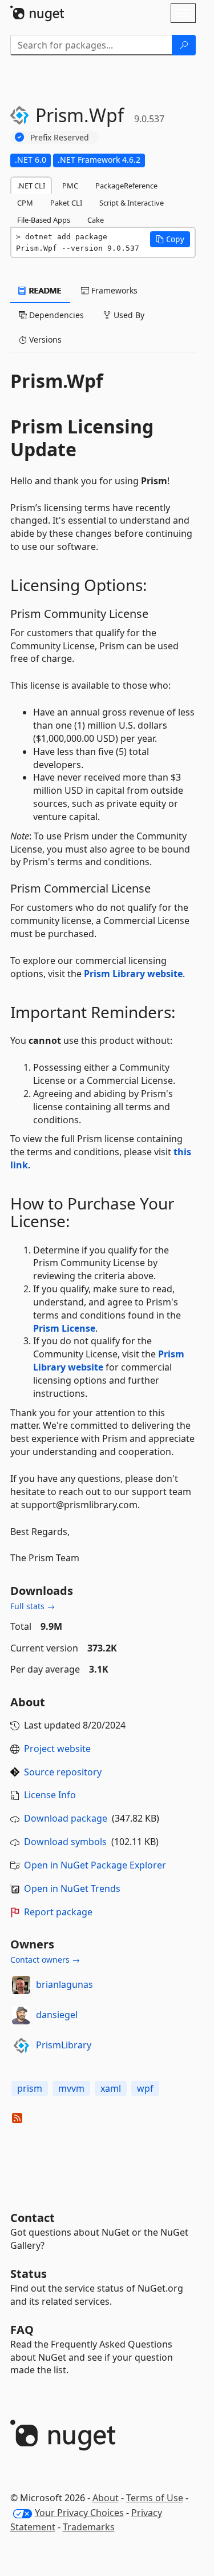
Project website (57, 1749)
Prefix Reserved (60, 137)
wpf (145, 2088)
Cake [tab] (96, 220)
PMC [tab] (70, 186)
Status (29, 2274)
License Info (50, 1795)
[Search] (184, 45)
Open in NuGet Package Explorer (95, 1865)
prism (30, 2088)
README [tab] (44, 290)
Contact (33, 2218)
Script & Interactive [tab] (132, 203)
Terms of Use (155, 2498)
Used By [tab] (128, 315)
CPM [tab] (25, 203)
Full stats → (33, 1606)
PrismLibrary (64, 2045)
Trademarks (89, 2527)
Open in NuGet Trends (72, 1888)
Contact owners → (45, 1960)
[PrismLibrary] (21, 2045)
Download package (66, 1818)
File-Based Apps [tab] (44, 220)
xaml (111, 2088)
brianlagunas (64, 1984)
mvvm (71, 2088)
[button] (170, 239)
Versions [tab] (44, 339)
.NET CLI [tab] (31, 186)
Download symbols (65, 1842)
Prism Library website (133, 974)
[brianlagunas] (21, 1985)
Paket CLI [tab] (66, 203)
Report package (58, 1912)
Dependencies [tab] (55, 315)
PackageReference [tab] (126, 186)
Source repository (63, 1772)
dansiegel (57, 2015)
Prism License (64, 1328)
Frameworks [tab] (113, 290)
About (106, 2498)
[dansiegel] (21, 2015)
